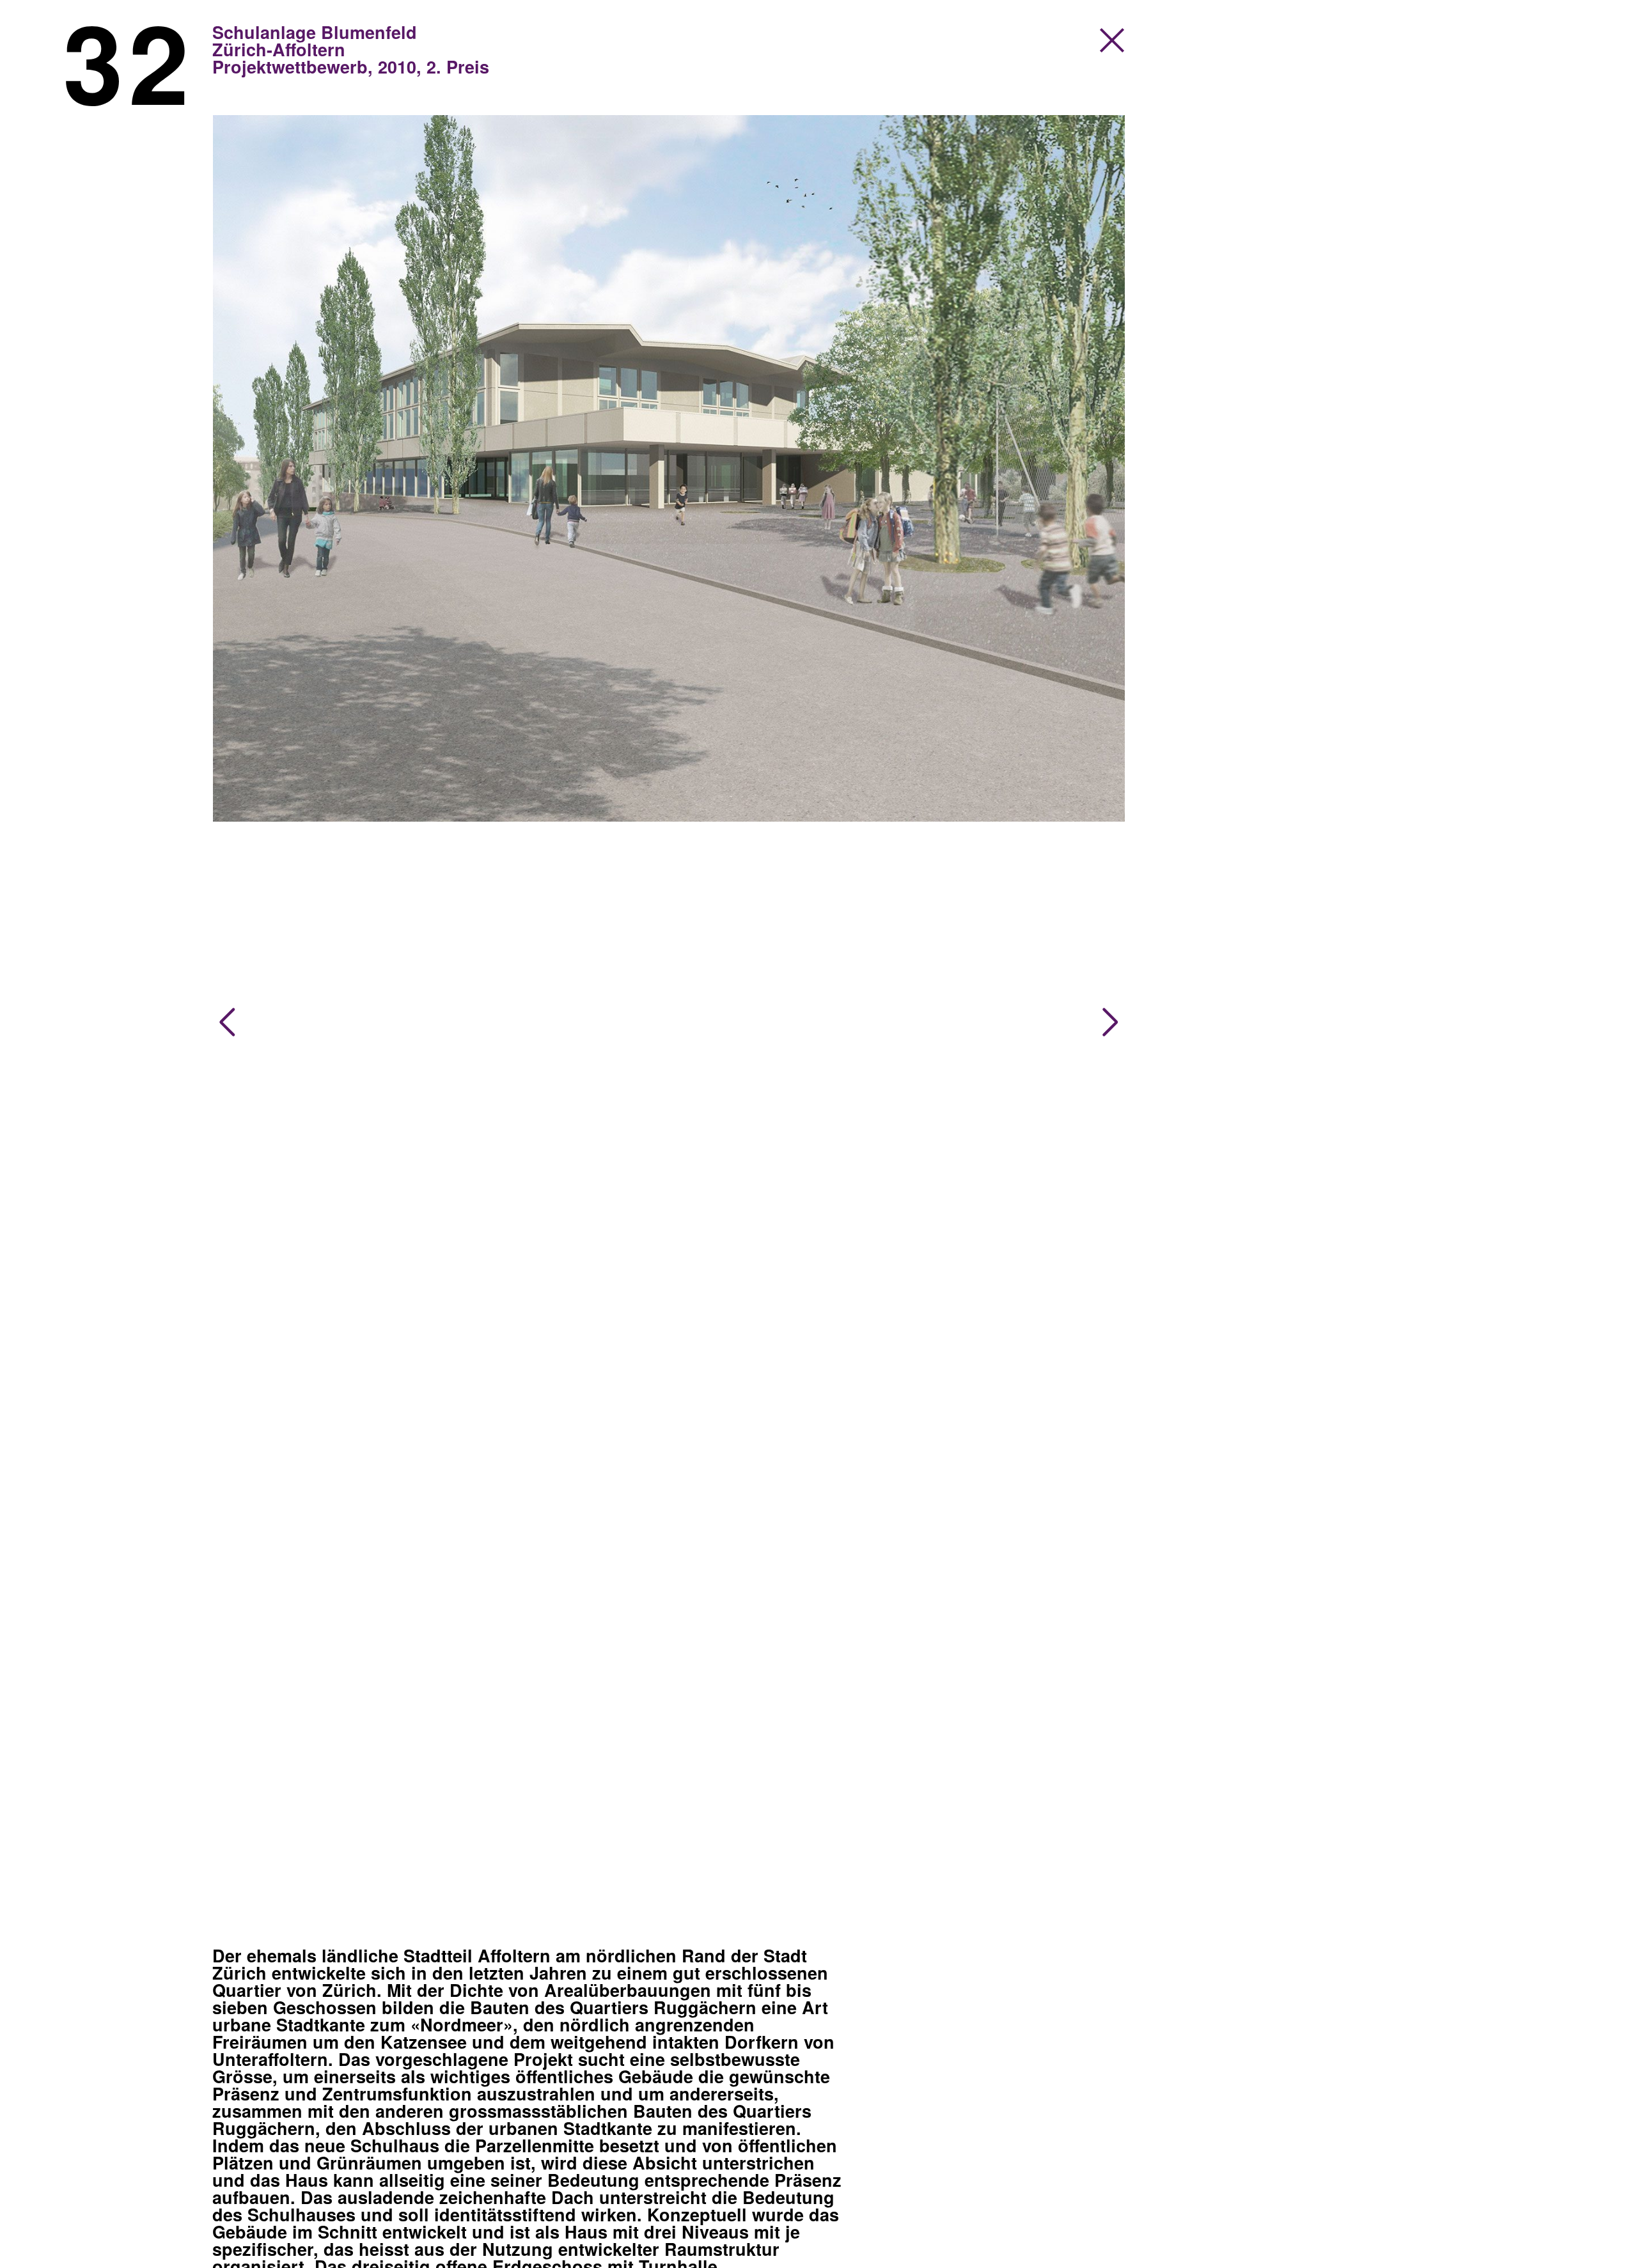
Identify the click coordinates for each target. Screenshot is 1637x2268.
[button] (227, 1022)
